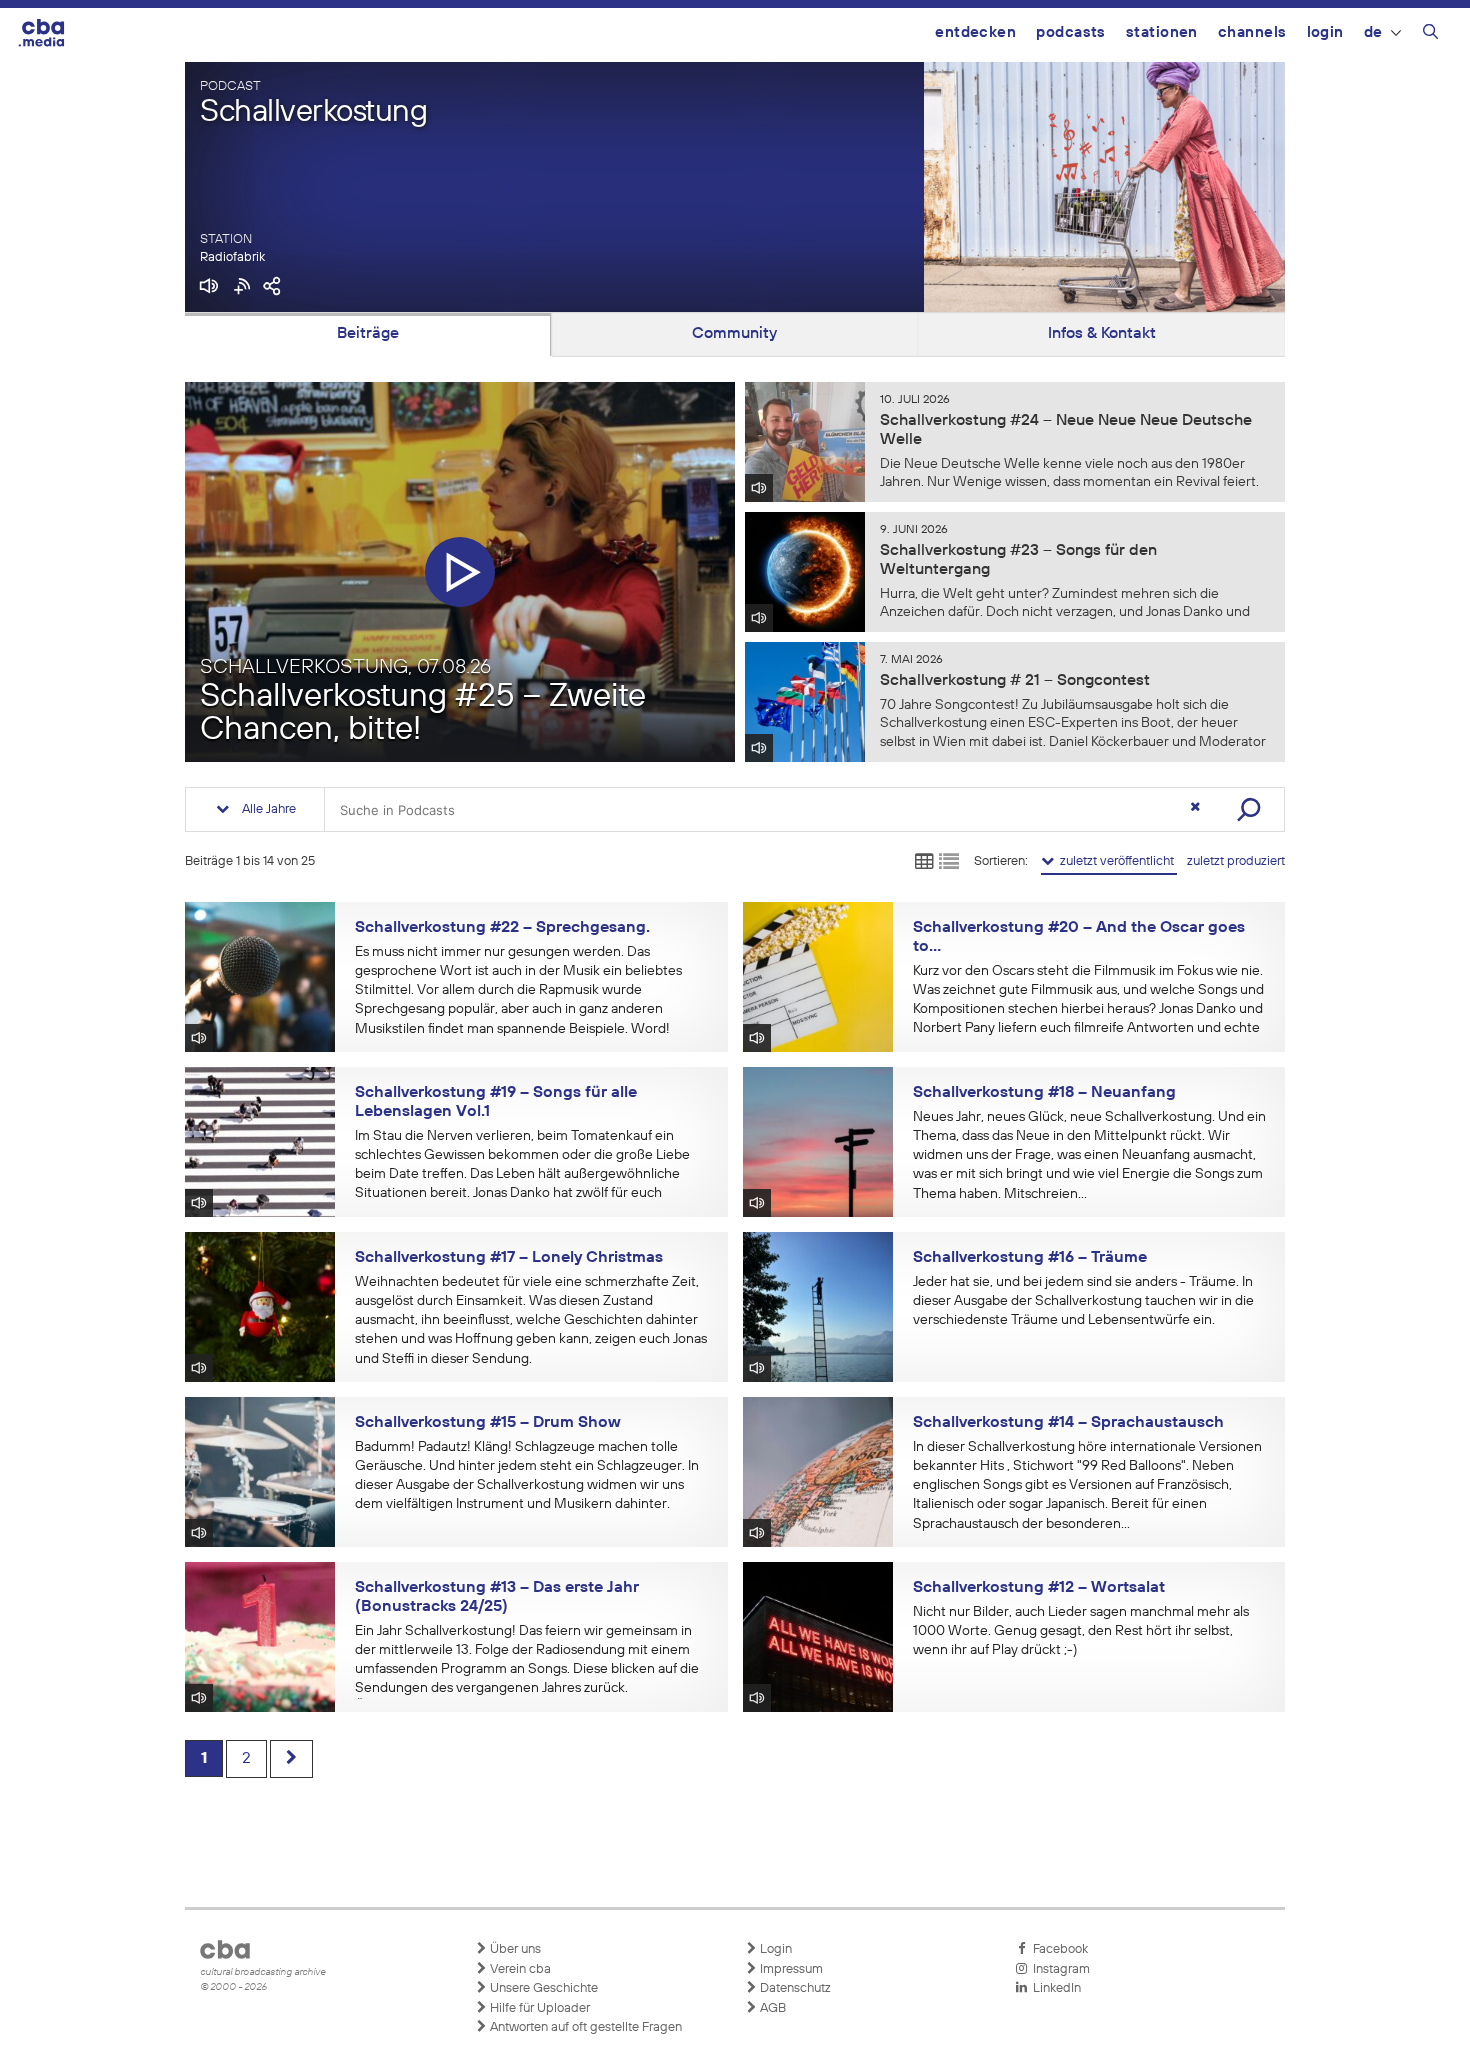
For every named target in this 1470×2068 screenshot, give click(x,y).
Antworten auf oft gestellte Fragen (584, 2027)
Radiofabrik (232, 257)
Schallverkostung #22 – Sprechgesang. (502, 928)
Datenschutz (794, 1988)
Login (1325, 32)
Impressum (790, 1969)
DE (1373, 32)
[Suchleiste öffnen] (1430, 35)
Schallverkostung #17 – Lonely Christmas (509, 1258)
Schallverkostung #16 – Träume (1030, 1258)
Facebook (1057, 1949)
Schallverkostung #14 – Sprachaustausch (1068, 1423)
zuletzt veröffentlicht (1115, 861)
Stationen (1162, 32)
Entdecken (975, 32)
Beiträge (368, 334)
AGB (771, 2008)
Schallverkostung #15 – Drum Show (488, 1423)
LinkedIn (1054, 1988)
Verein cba (519, 1969)
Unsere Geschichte (542, 1988)
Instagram (1058, 1969)
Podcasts (1071, 32)
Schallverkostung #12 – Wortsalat (1039, 1588)
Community (734, 334)
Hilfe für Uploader (538, 2008)
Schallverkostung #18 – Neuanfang (1044, 1093)
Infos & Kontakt (1102, 334)
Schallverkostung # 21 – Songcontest (1015, 681)
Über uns (514, 1949)
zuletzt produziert (1236, 861)
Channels (1252, 32)
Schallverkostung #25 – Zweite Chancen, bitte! (423, 714)
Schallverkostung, (345, 667)
